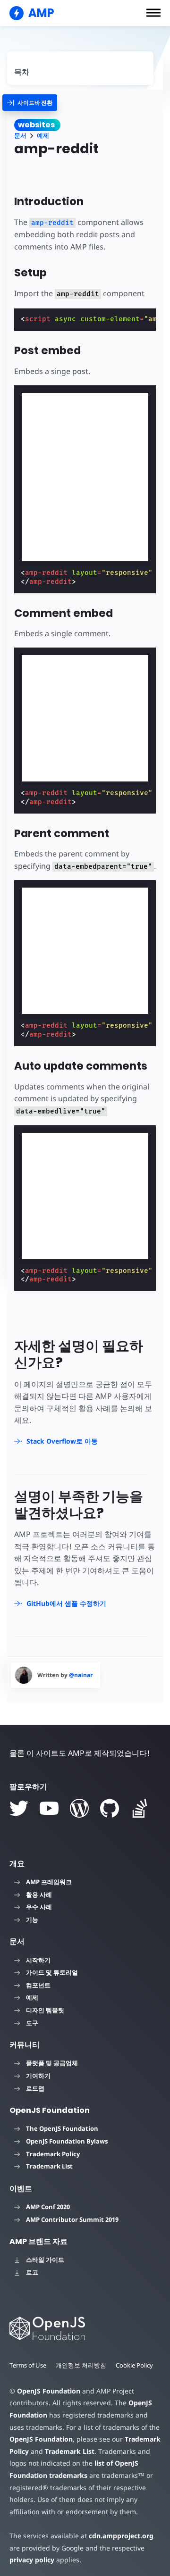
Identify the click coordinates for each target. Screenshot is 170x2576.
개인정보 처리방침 (81, 2365)
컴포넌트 (38, 1985)
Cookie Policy (134, 2365)
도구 (32, 2023)
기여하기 (38, 2076)
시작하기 (38, 1960)
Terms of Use (28, 2365)
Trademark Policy (53, 2154)
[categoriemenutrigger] (30, 103)
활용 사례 (39, 1895)
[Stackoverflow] (140, 1808)
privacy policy (32, 2560)
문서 (20, 136)
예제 (43, 136)
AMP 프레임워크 (49, 1882)
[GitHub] (110, 1808)
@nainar (81, 1675)
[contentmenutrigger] (80, 68)
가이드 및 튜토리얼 (52, 1972)
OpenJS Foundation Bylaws (67, 2141)
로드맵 (35, 2088)
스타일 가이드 (45, 2260)
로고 (32, 2272)
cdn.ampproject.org (121, 2536)
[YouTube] (49, 1808)
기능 (32, 1920)
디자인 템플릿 (45, 2010)
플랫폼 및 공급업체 (52, 2063)
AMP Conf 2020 (48, 2207)
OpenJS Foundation (49, 2391)
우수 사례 (39, 1907)
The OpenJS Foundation (62, 2128)
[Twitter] (19, 1808)
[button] (153, 13)
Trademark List (49, 2166)
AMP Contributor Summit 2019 (72, 2219)
